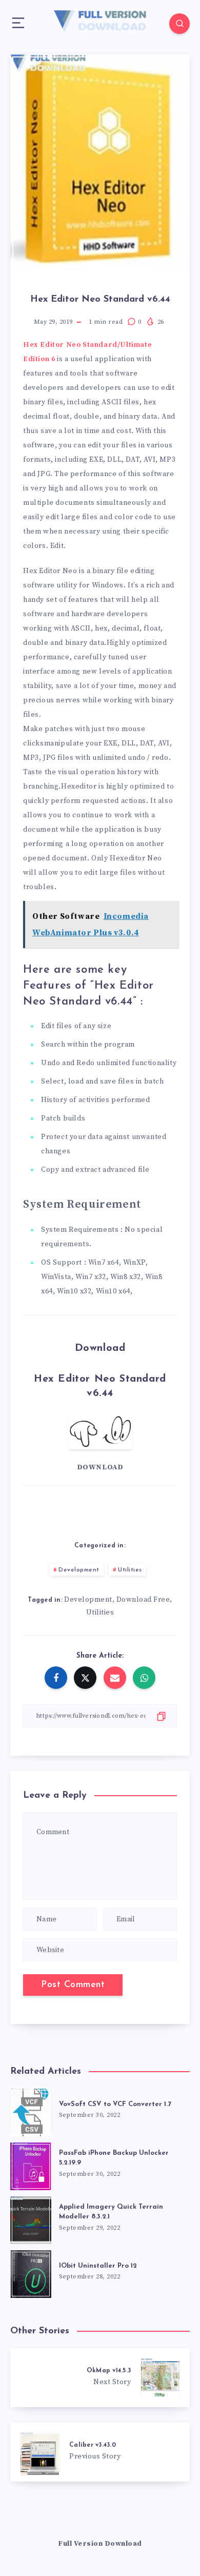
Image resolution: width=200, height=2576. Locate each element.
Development (79, 1570)
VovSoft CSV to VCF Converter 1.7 (115, 2104)
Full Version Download (100, 2544)
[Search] (179, 24)
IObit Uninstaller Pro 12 (98, 2266)
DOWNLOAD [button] (100, 1467)
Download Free (143, 1600)
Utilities (130, 1570)
